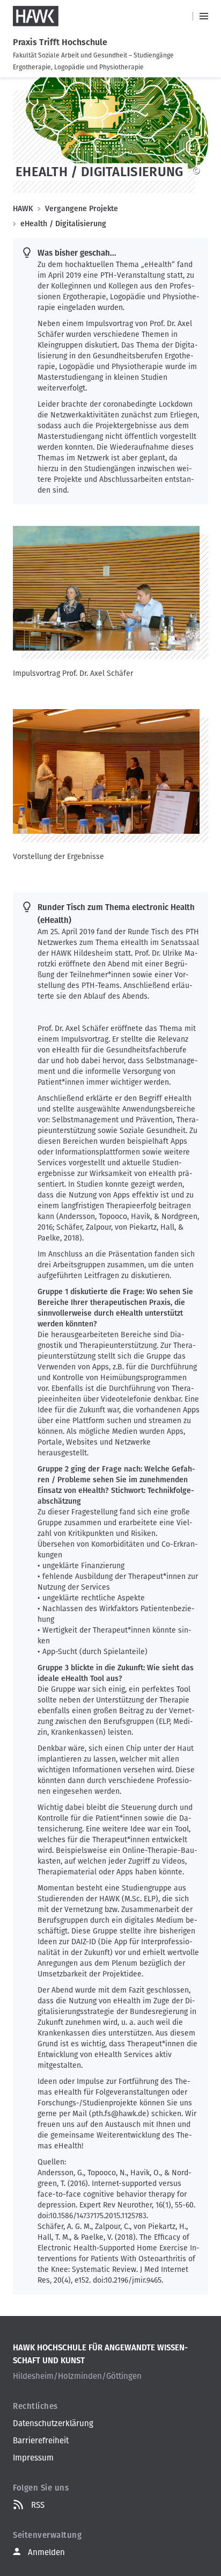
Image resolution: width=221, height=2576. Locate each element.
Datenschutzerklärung (53, 2423)
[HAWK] (36, 16)
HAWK (23, 209)
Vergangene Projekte (82, 209)
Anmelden (46, 2552)
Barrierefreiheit (41, 2441)
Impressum (33, 2458)
